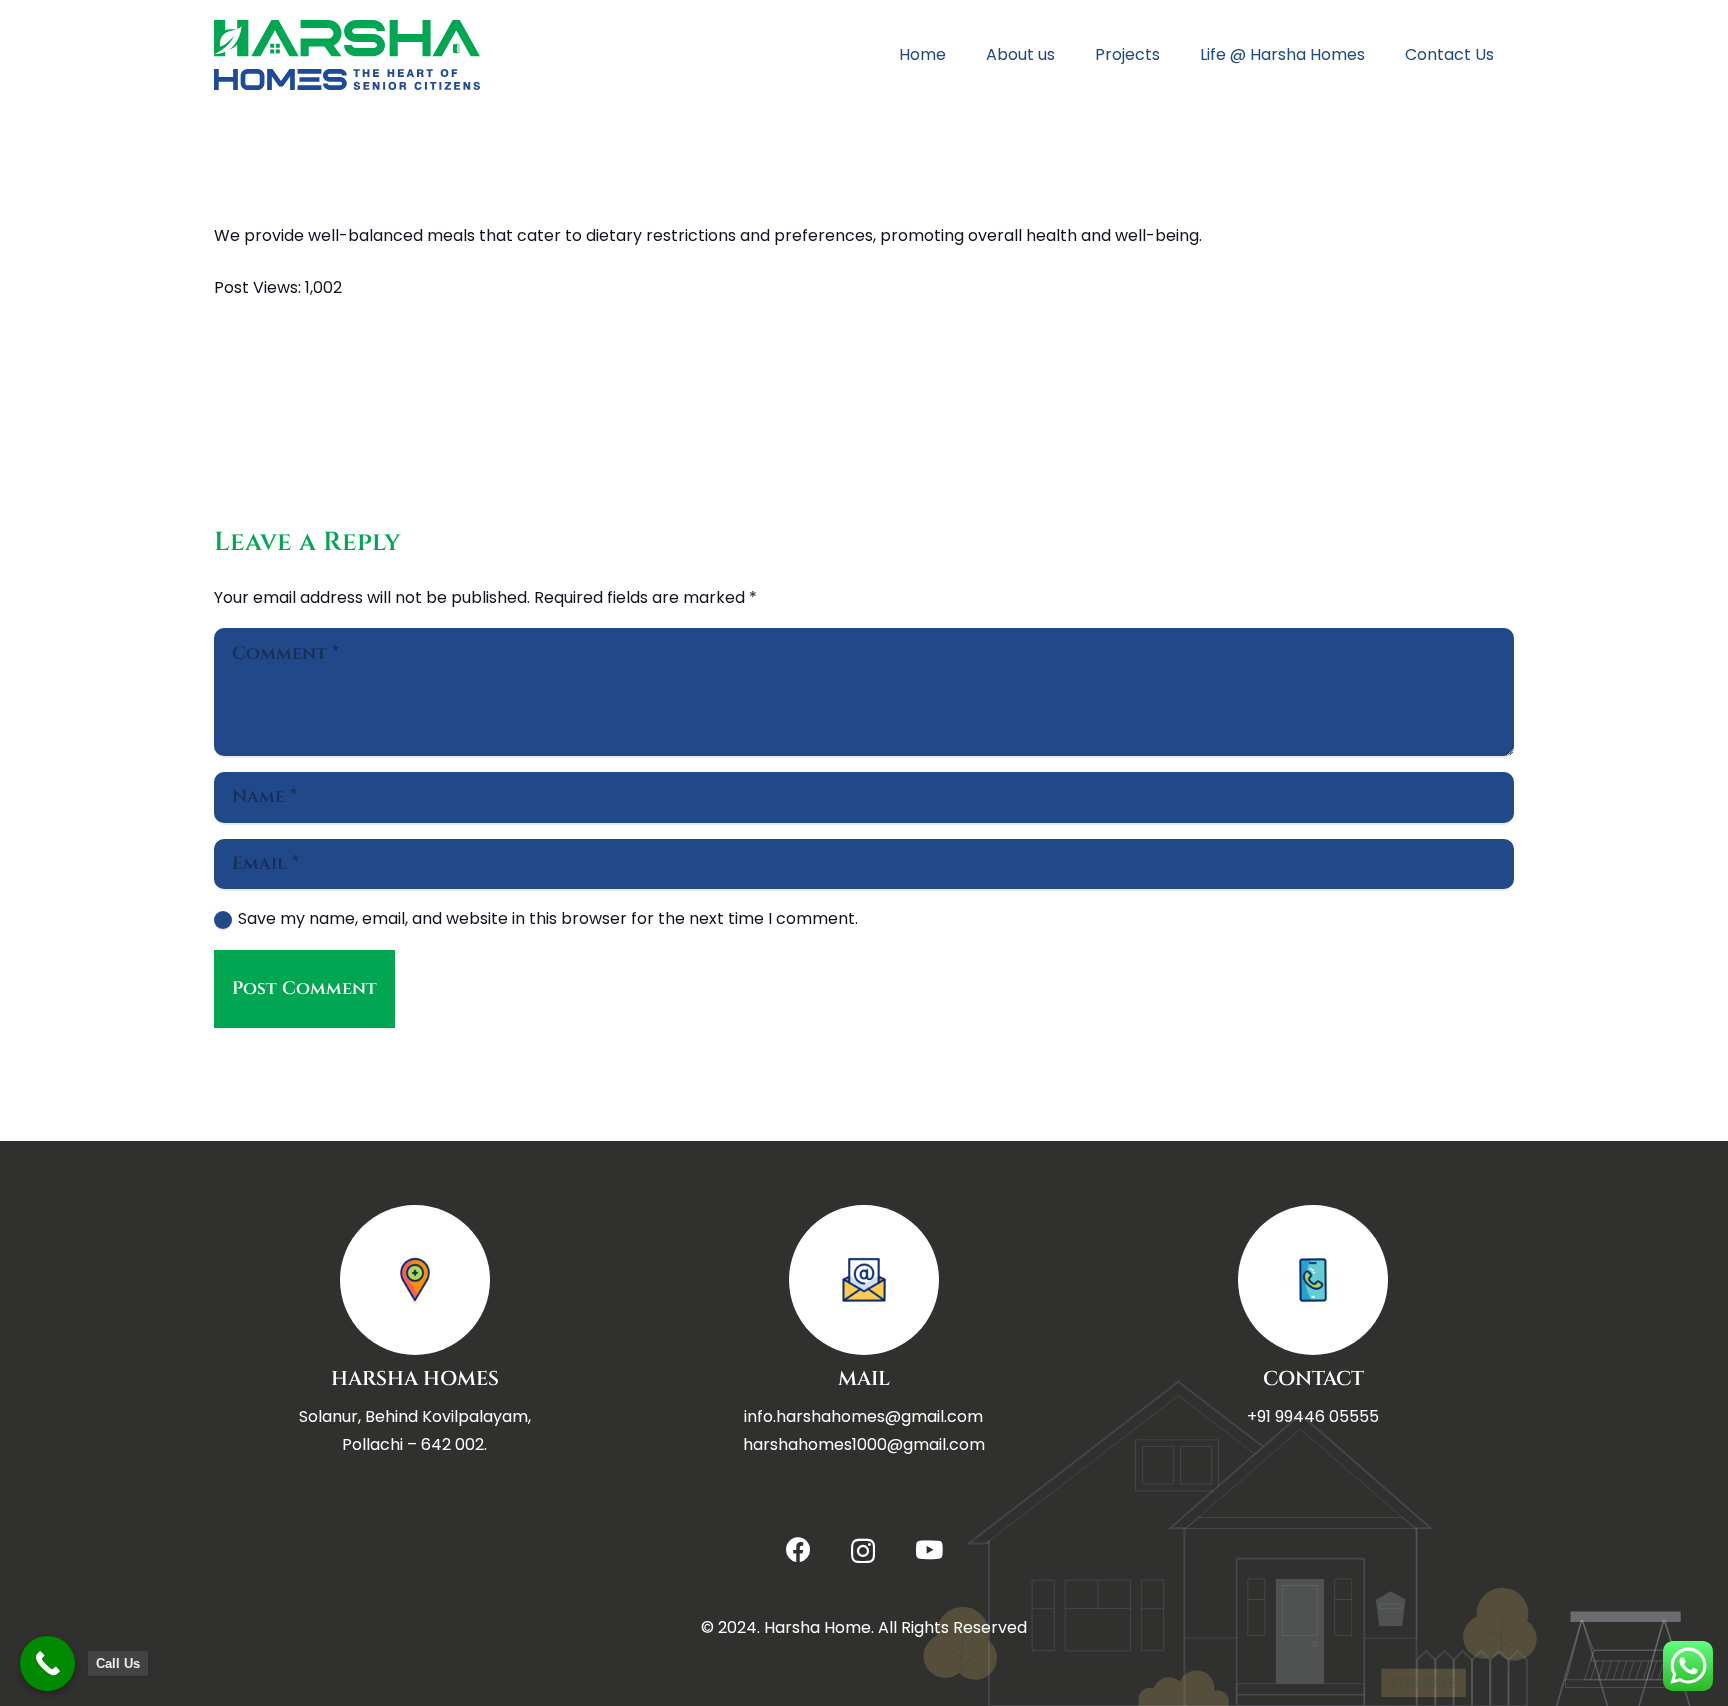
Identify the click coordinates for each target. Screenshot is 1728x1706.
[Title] (347, 55)
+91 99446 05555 (1313, 1416)
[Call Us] (47, 1663)
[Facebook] (798, 1549)
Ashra (678, 1472)
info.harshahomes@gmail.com (863, 1416)
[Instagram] (863, 1551)
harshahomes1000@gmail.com (864, 1444)
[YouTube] (929, 1549)
